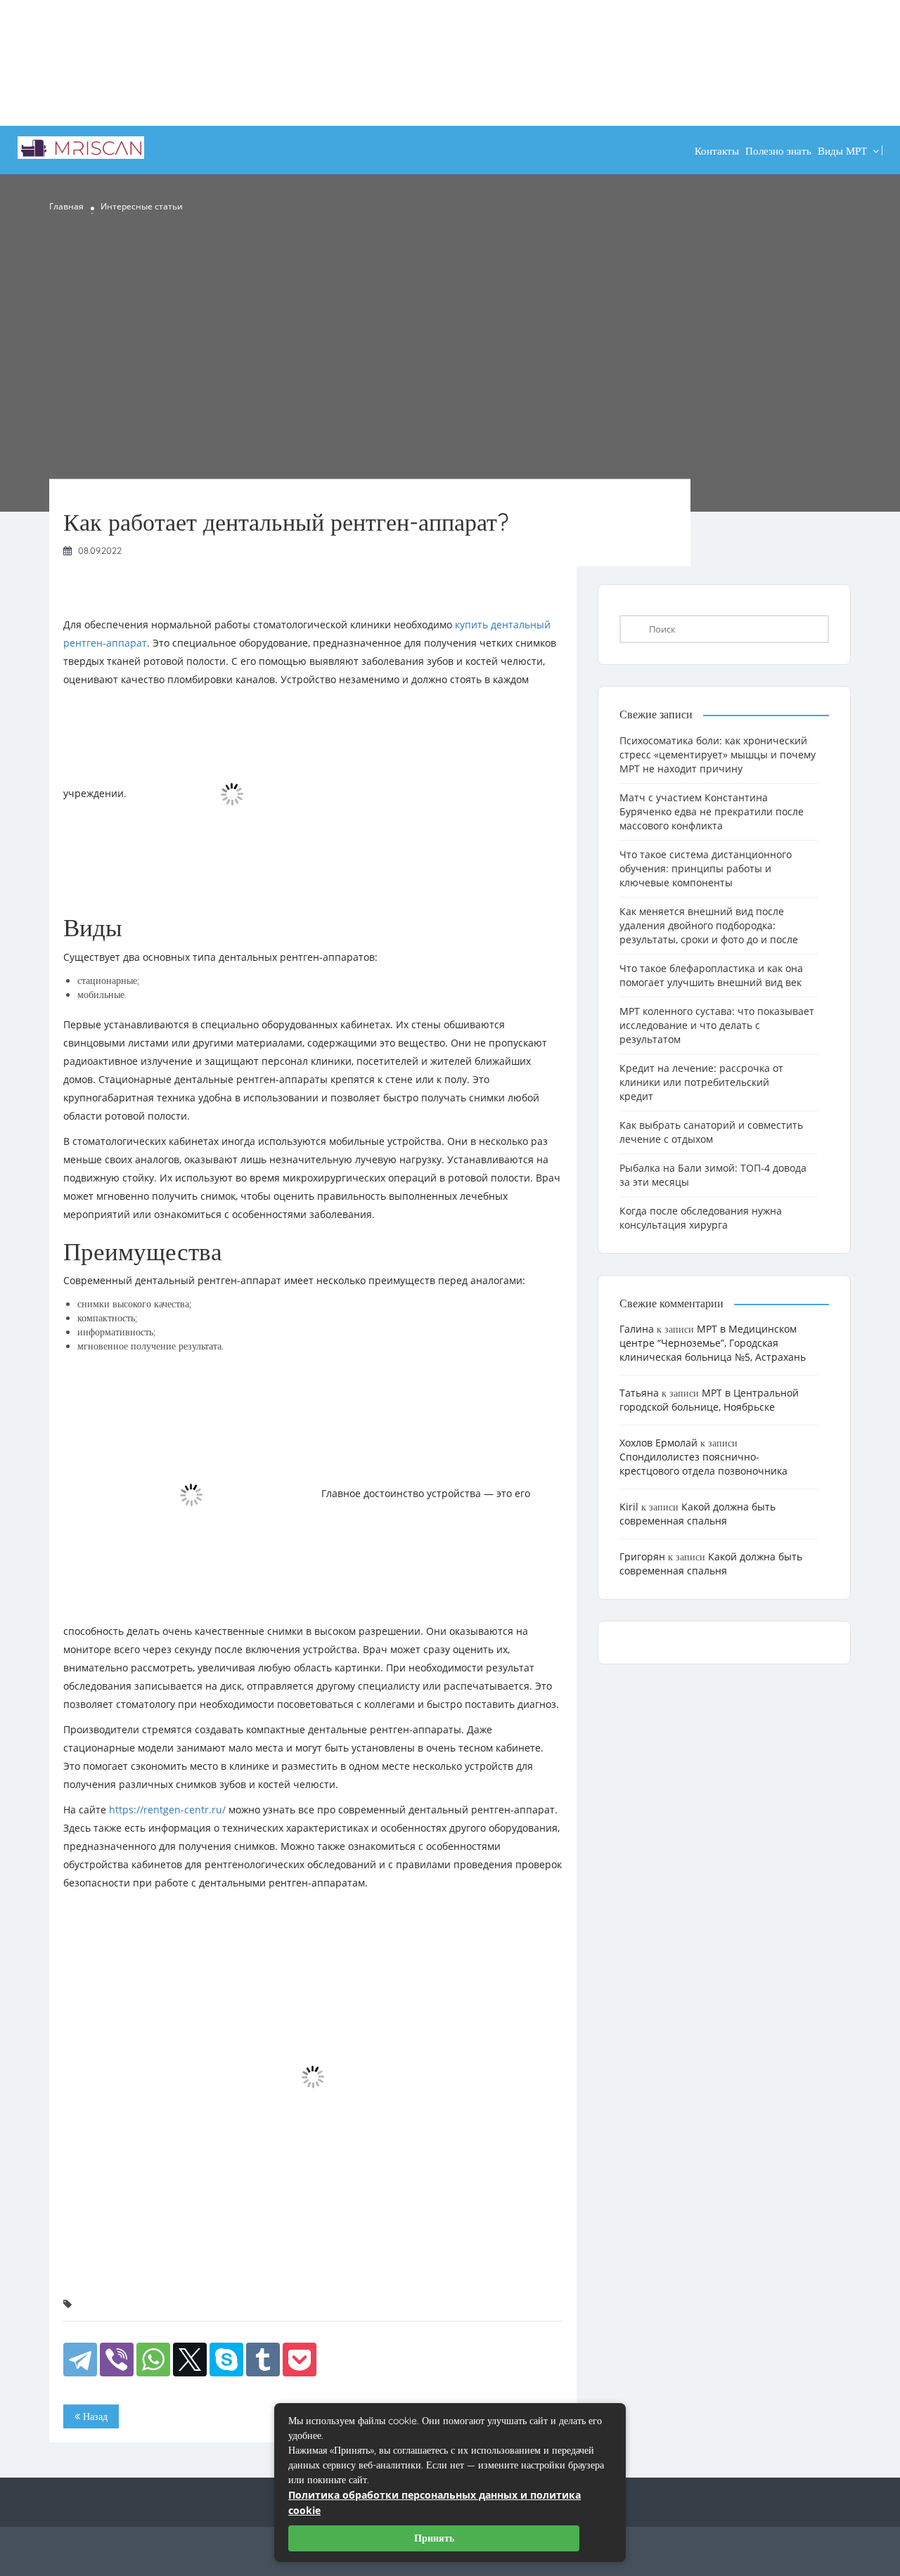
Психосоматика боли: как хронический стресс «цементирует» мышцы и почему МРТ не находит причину (718, 755)
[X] (190, 2360)
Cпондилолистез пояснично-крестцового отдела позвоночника (703, 1464)
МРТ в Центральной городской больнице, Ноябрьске (709, 1400)
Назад (94, 2416)
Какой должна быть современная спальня (697, 1514)
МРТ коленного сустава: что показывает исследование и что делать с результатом (717, 1025)
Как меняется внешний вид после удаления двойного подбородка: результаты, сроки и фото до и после (709, 925)
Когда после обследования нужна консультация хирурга (701, 1218)
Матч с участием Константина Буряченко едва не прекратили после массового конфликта (712, 811)
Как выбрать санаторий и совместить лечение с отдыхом (711, 1132)
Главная (66, 206)
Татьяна (639, 1393)
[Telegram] (80, 2360)
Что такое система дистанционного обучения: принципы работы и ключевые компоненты (706, 868)
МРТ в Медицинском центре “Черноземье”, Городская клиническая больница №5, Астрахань (713, 1343)
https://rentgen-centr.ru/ (167, 1810)
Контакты (717, 151)
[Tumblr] (263, 2360)
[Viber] (117, 2360)
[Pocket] (300, 2360)
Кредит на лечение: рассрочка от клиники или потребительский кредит (701, 1082)
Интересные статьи (142, 206)
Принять (434, 2538)
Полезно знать (778, 151)
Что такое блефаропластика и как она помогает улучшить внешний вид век (711, 975)
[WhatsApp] (153, 2360)
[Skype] (226, 2360)
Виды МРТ (842, 151)
